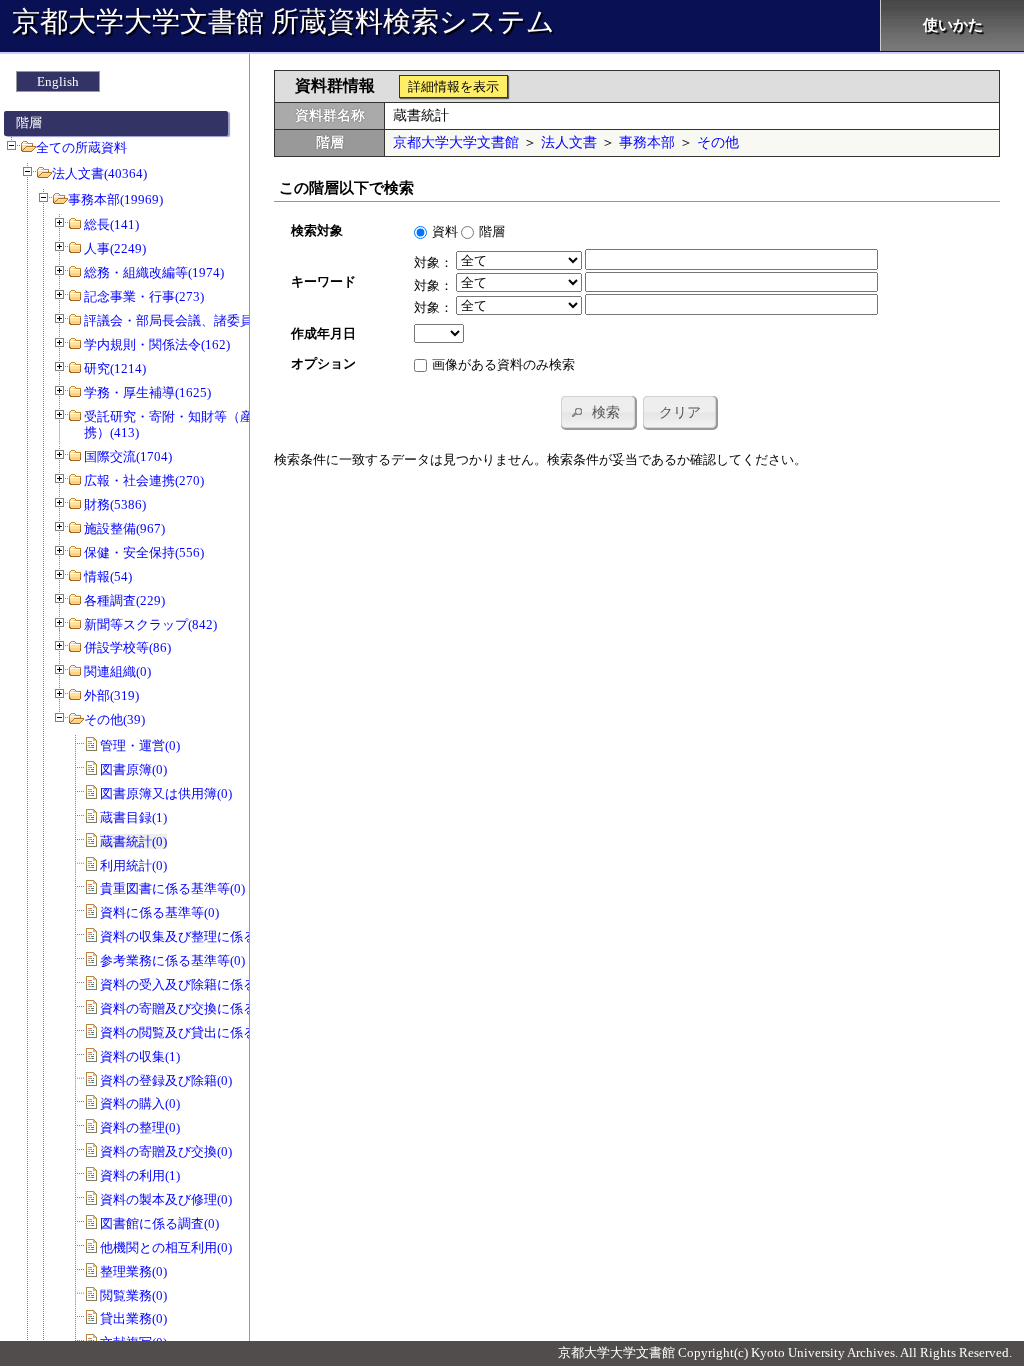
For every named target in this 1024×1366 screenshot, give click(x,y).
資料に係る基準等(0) (159, 912)
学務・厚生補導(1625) (147, 392)
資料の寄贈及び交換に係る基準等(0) (205, 1008)
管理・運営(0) (140, 745)
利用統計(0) (133, 865)
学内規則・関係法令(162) (157, 344)
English (58, 81)
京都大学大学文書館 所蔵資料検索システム (283, 21)
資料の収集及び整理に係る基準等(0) (205, 936)
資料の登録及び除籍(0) (166, 1080)
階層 (492, 231)
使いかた (953, 25)
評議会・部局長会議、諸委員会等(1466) (199, 320)
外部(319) (111, 695)
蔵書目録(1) (133, 817)
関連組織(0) (117, 671)
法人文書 (569, 142)
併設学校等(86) (127, 647)
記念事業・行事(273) (144, 296)
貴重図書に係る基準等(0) (172, 888)
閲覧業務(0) (133, 1295)
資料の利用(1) (140, 1175)
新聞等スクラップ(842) (150, 624)
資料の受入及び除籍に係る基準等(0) (205, 984)
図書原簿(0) (133, 769)
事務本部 (647, 142)
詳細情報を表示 (453, 86)
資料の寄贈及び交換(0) (166, 1151)
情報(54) (108, 576)
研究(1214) (115, 368)
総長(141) (111, 224)
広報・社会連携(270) (144, 480)
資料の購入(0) (140, 1103)
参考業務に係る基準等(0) (172, 960)
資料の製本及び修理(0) (166, 1199)
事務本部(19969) (115, 199)
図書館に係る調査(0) (159, 1223)
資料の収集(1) (140, 1056)
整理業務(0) (133, 1271)
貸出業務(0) (133, 1318)
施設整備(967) (124, 528)
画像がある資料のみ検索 (503, 364)
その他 (718, 142)
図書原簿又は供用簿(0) (166, 793)
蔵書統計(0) (133, 841)
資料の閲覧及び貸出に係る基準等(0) (205, 1032)
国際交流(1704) (128, 456)
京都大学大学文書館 (456, 142)
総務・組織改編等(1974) (154, 272)
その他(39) (114, 719)
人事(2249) (115, 248)
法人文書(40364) (99, 173)
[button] (598, 412)
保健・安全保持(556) (144, 552)
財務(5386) (115, 504)
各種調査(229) (124, 600)
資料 (445, 231)
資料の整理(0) (140, 1127)
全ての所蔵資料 (81, 147)
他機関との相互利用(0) (166, 1247)
